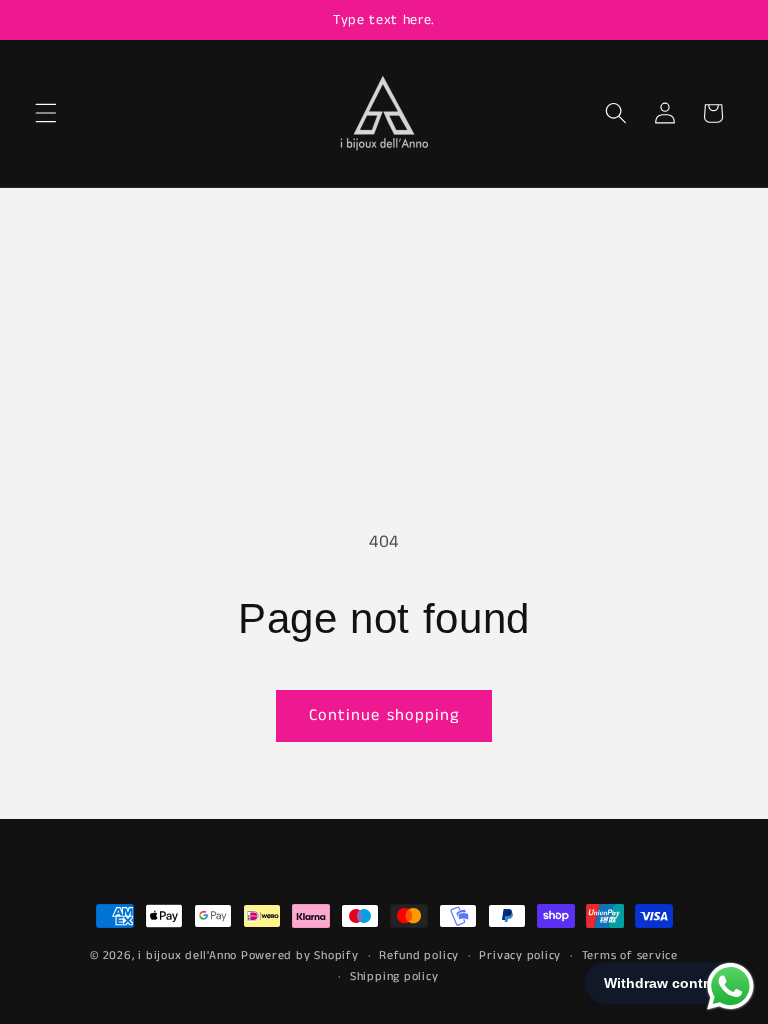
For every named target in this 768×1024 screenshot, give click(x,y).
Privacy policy (520, 955)
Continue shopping (384, 715)
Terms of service (630, 955)
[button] (46, 113)
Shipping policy (394, 976)
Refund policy (419, 955)
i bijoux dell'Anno (189, 955)
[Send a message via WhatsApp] (730, 986)
